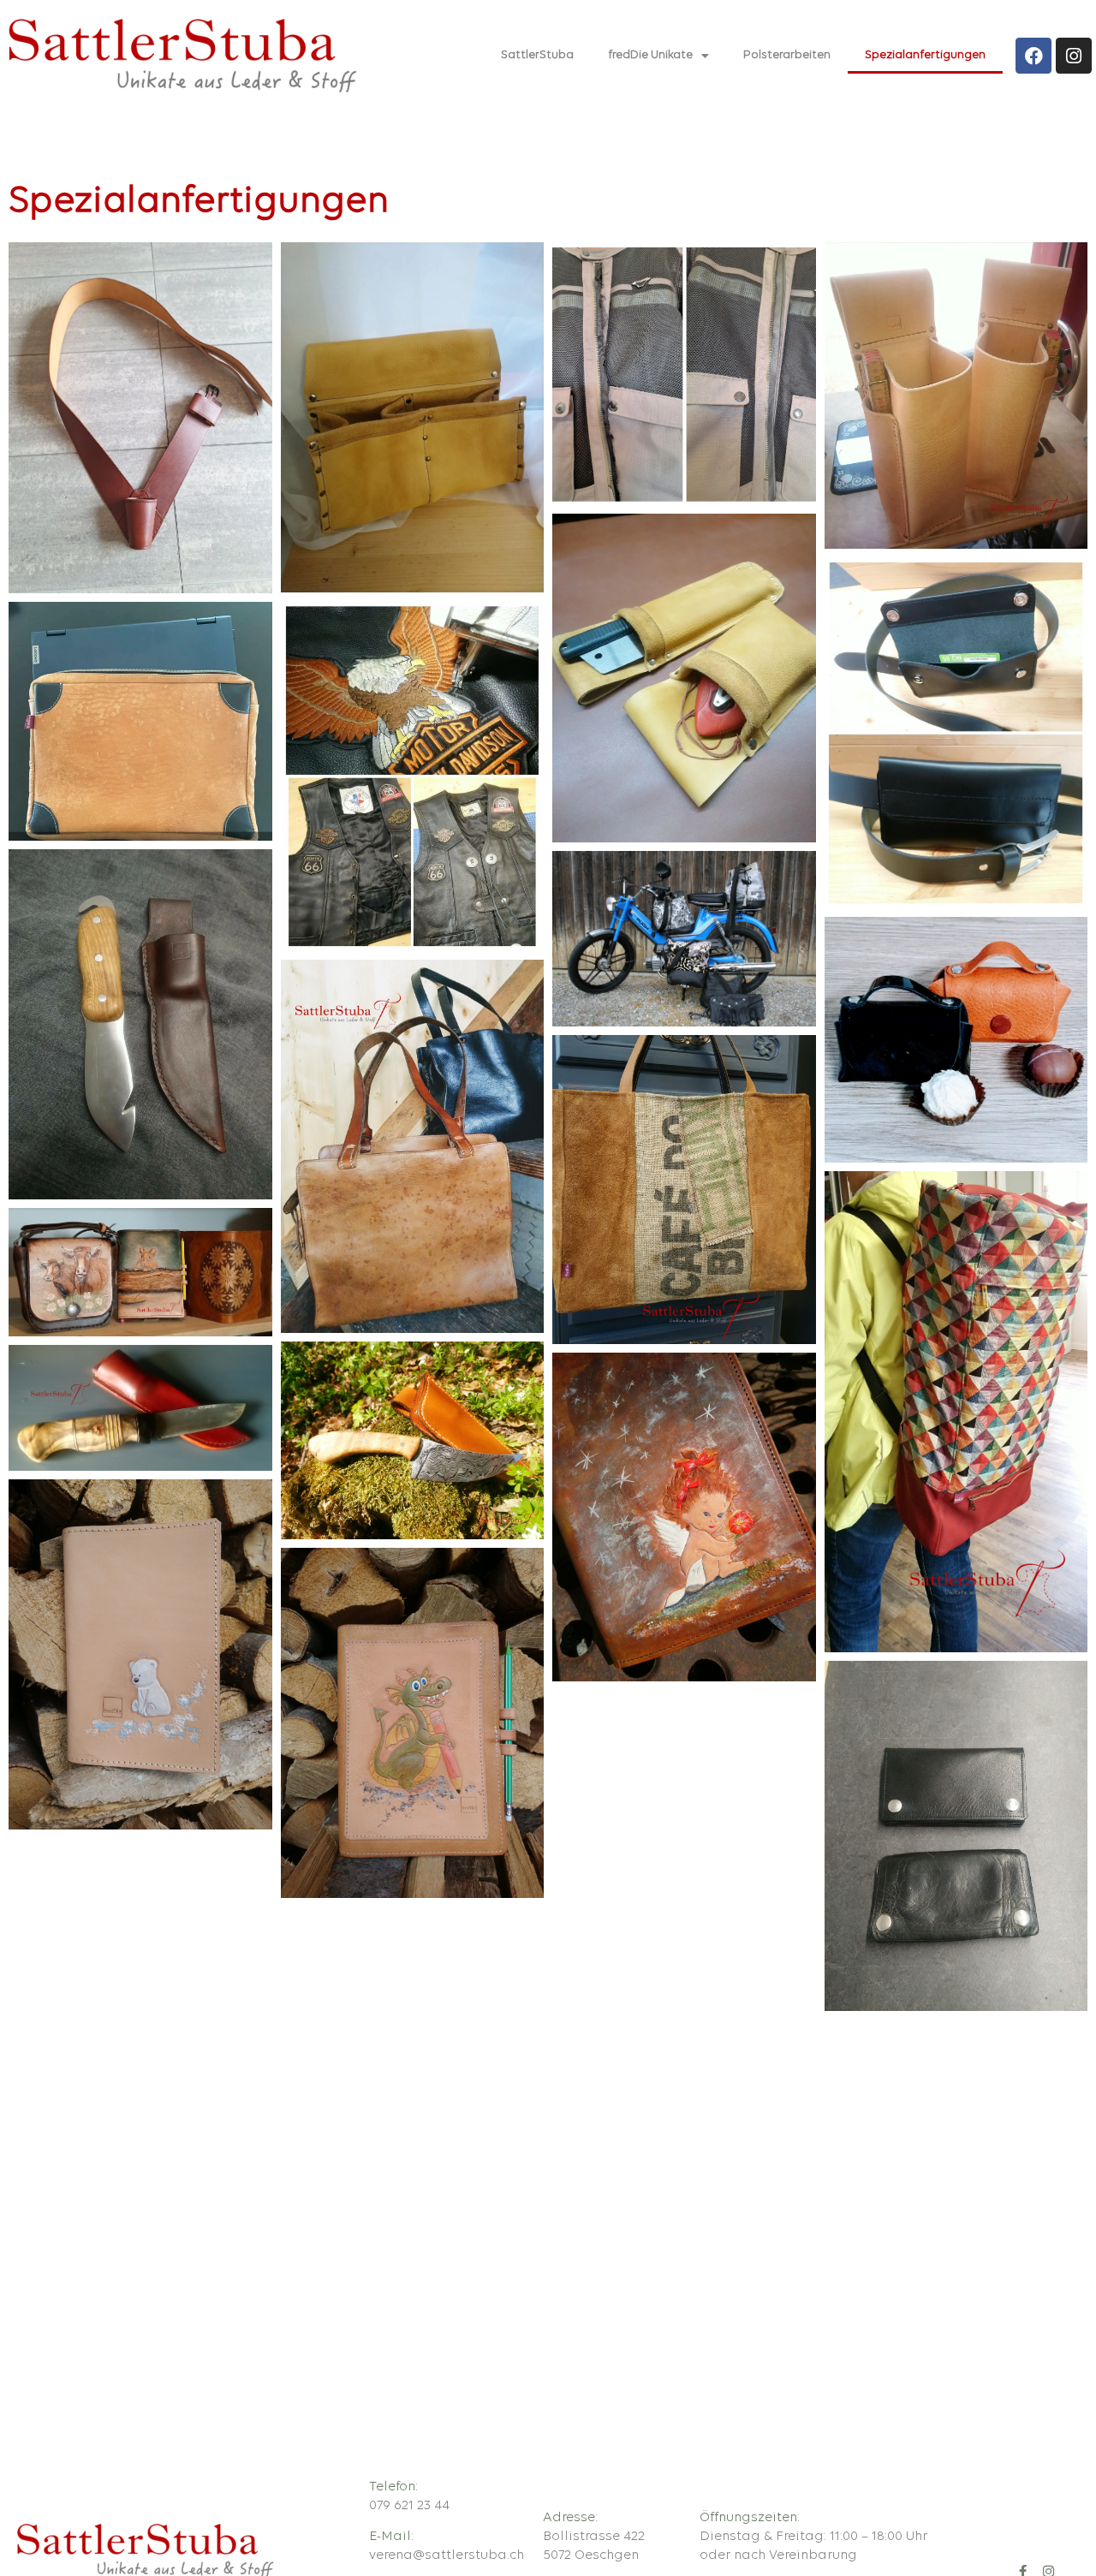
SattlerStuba (537, 55)
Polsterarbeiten (787, 55)
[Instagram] (1074, 56)
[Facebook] (1033, 56)
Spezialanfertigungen (925, 55)
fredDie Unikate (650, 55)
